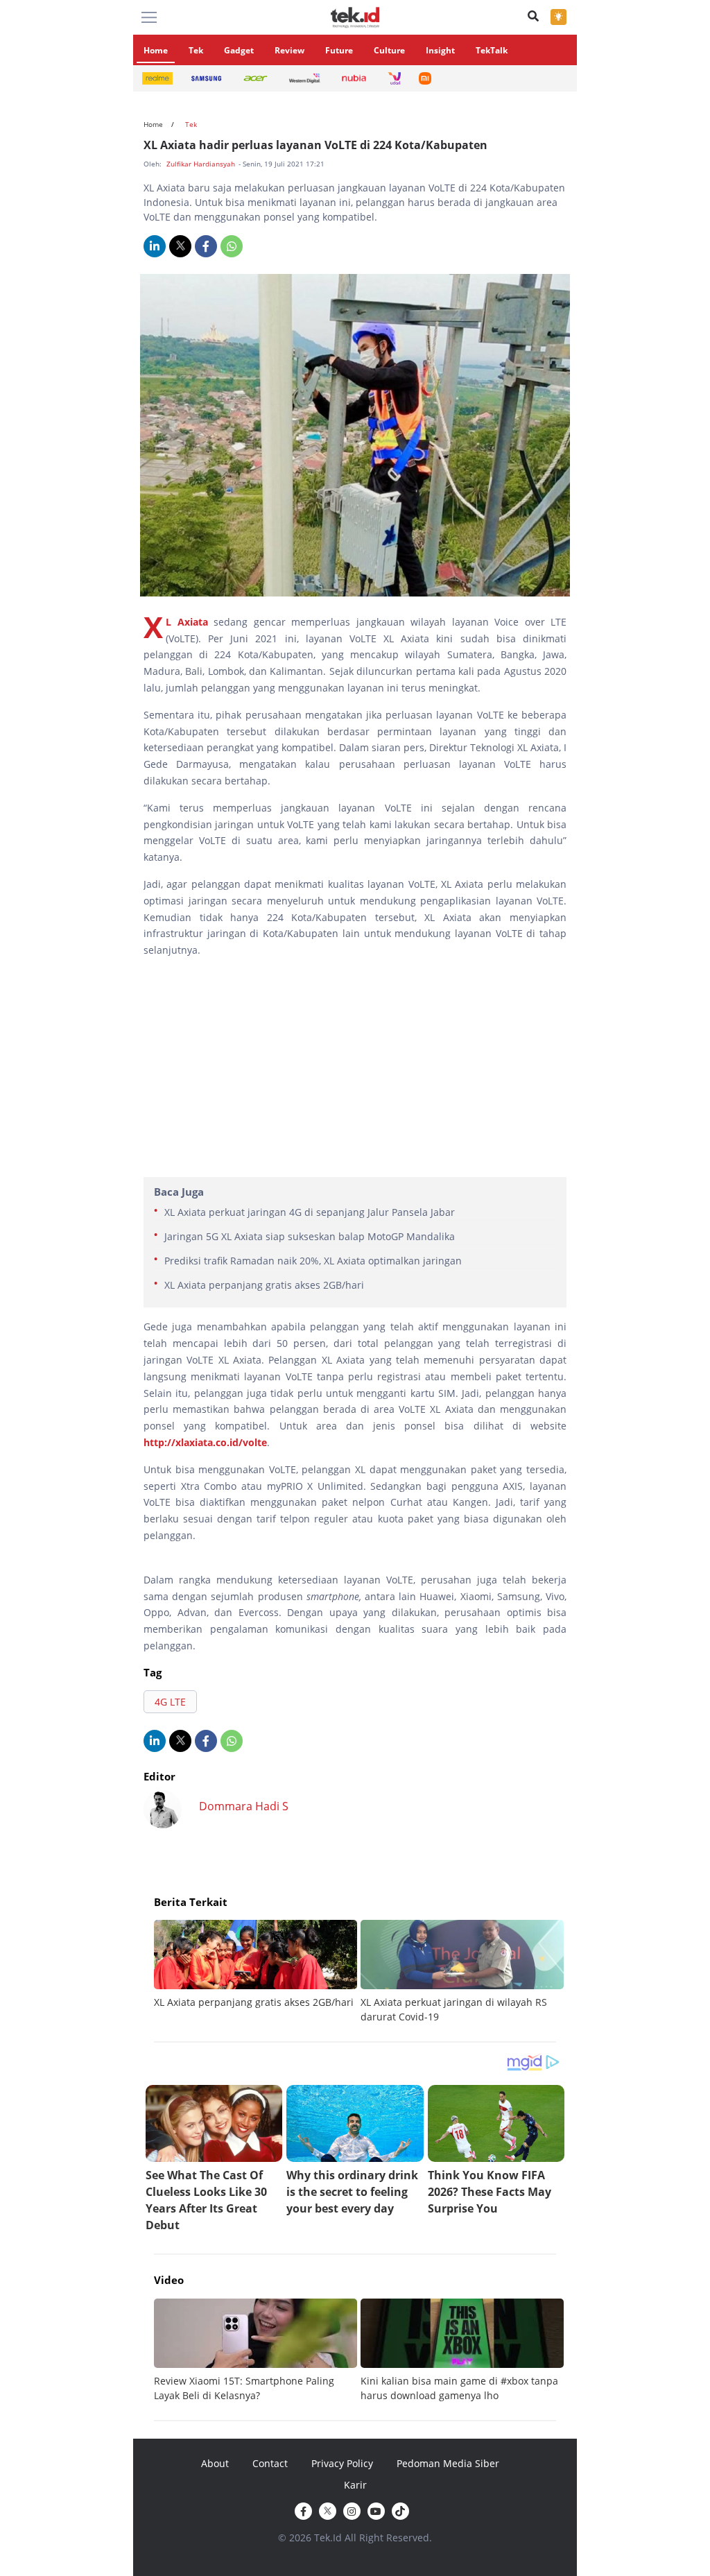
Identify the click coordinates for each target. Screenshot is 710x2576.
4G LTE (170, 1702)
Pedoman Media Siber (448, 2463)
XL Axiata (187, 622)
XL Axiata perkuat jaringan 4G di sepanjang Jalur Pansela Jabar (310, 1212)
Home (156, 50)
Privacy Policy (342, 2463)
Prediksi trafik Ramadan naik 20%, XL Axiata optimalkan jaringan (313, 1261)
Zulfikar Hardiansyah (202, 164)
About (215, 2463)
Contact (270, 2463)
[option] (257, 1965)
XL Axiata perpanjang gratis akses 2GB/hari (264, 1285)
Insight (440, 50)
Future (339, 50)
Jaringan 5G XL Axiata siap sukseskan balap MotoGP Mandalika (310, 1236)
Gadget (239, 50)
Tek (196, 50)
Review (289, 50)
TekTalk (492, 50)
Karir (355, 2485)
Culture (389, 50)
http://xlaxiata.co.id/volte (205, 1442)
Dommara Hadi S (244, 1806)
